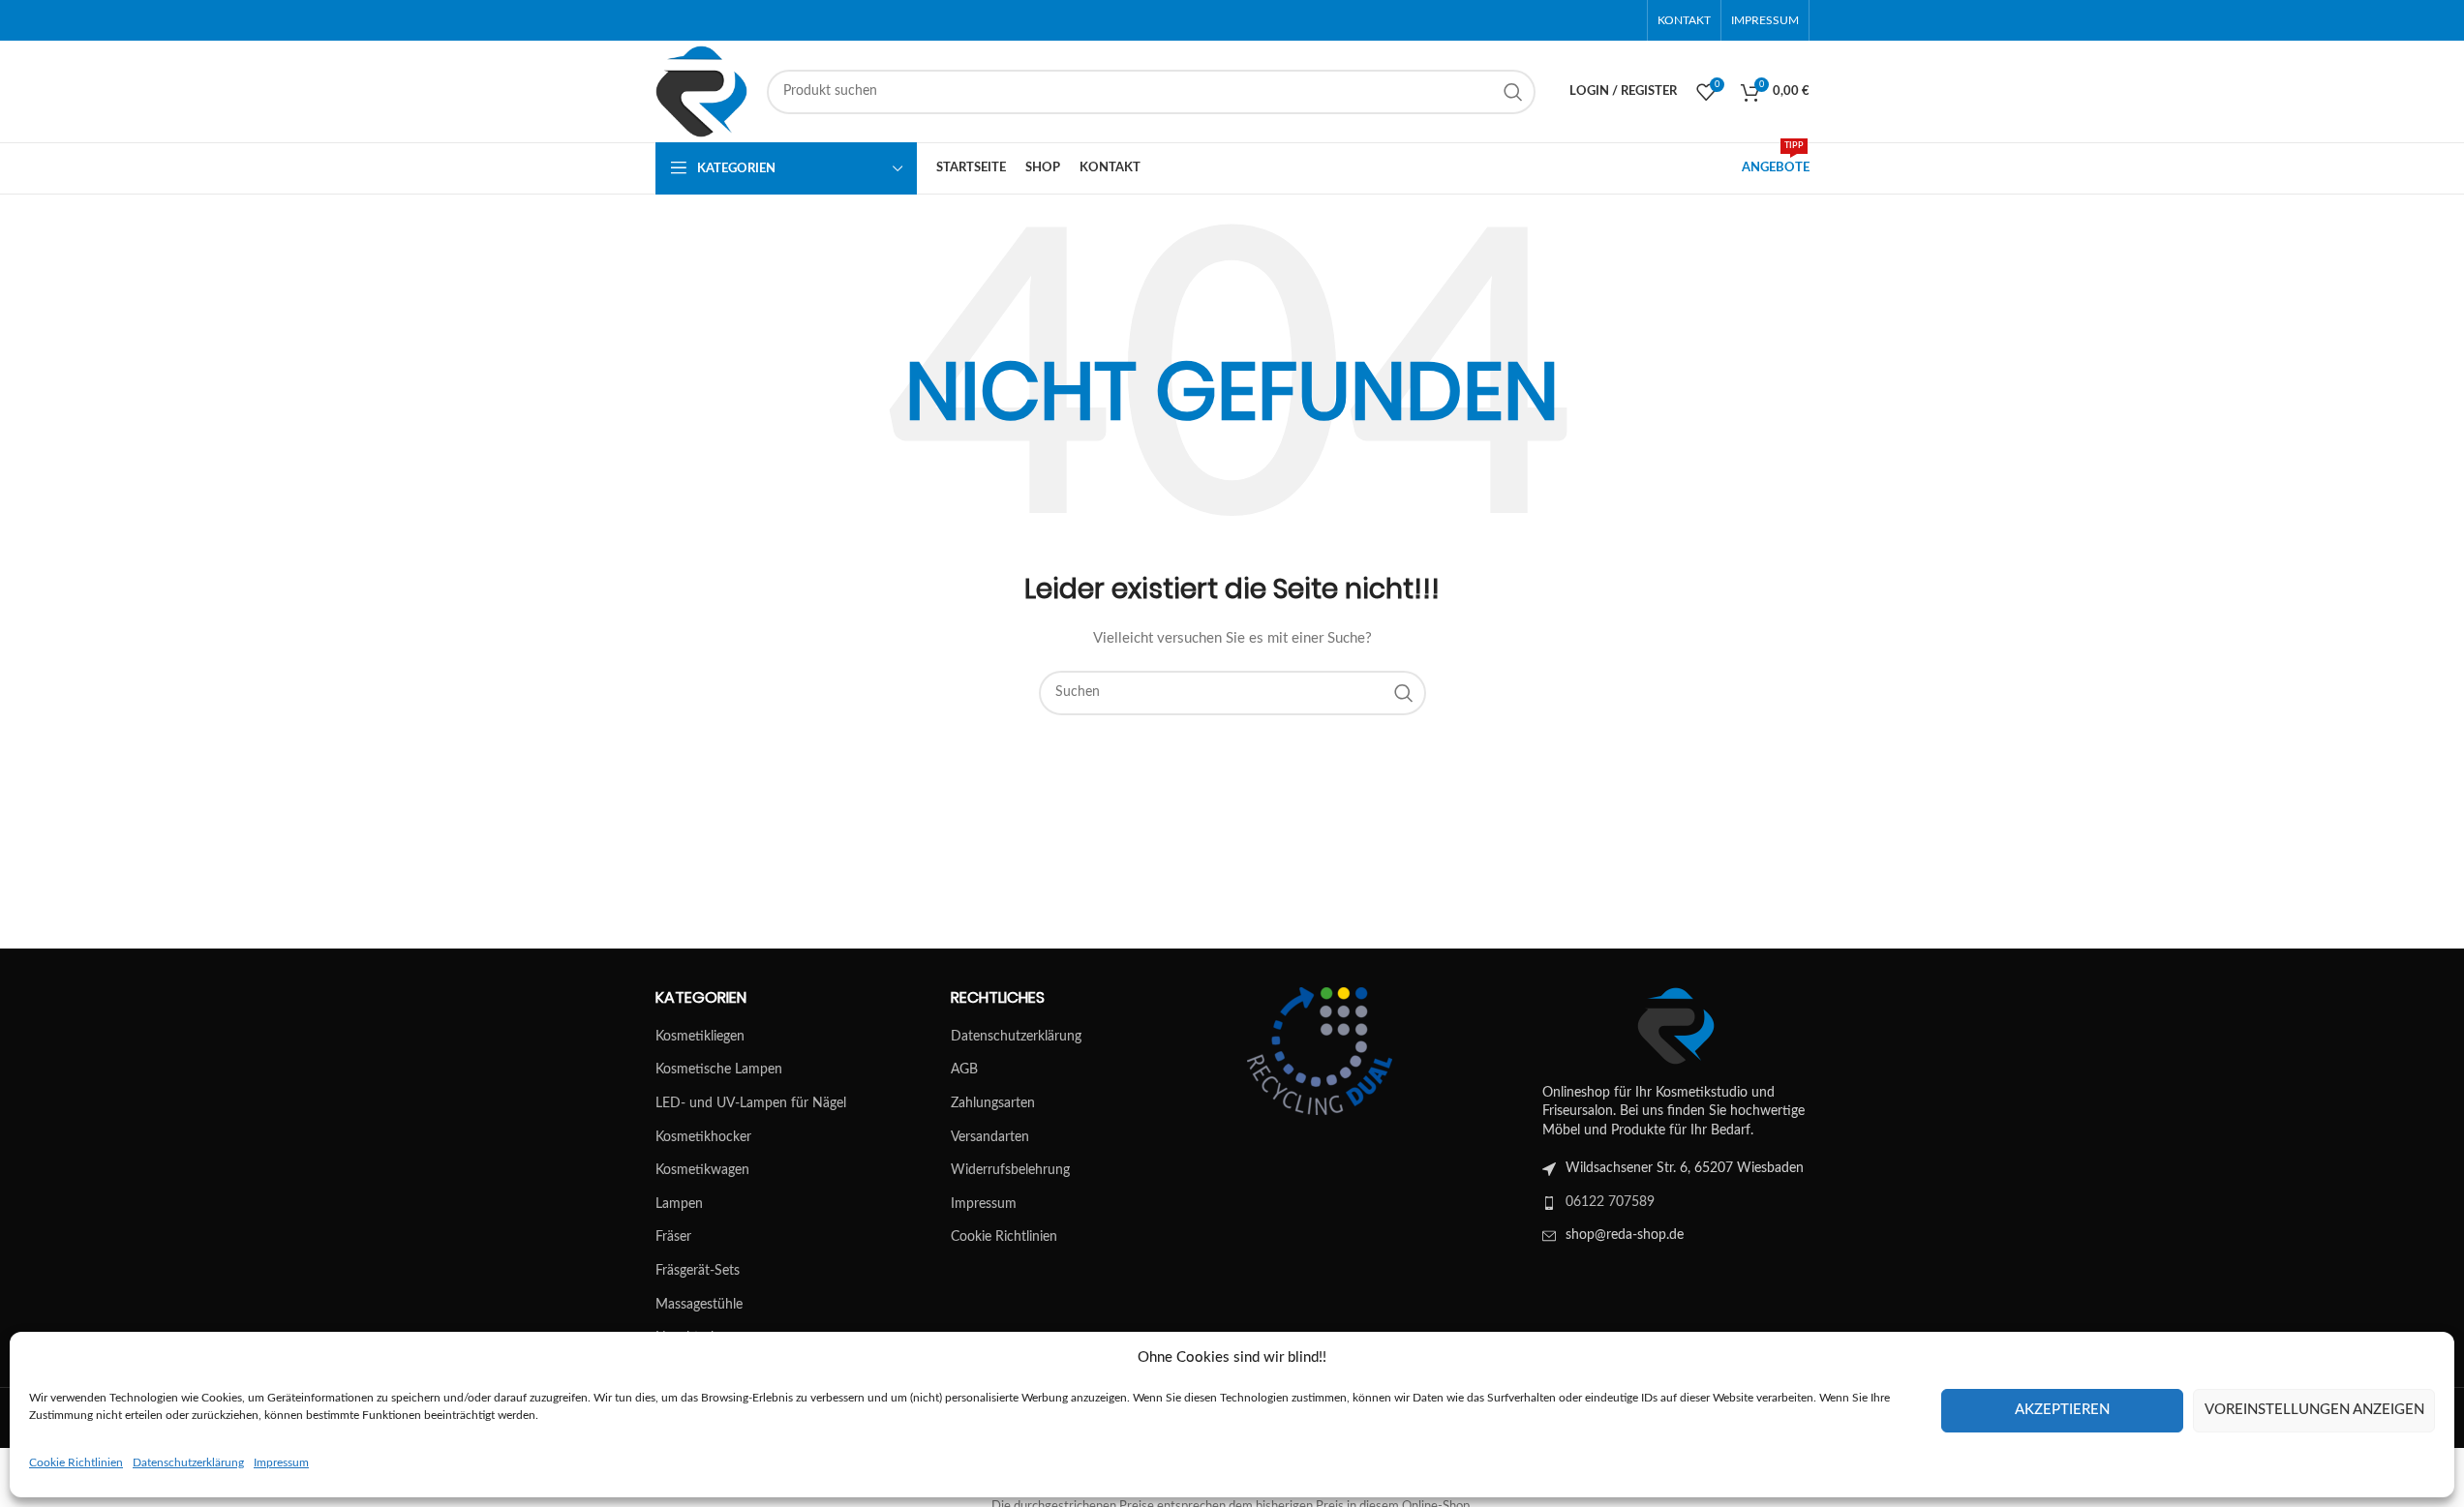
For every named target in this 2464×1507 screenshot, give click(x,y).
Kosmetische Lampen (719, 1070)
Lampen (679, 1204)
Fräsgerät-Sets (698, 1271)
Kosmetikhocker (703, 1137)
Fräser (673, 1237)
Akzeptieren (2062, 1410)
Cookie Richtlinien (76, 1462)
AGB (964, 1070)
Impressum (281, 1462)
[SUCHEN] (1513, 92)
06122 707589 (1610, 1202)
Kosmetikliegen (700, 1037)
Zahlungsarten (993, 1103)
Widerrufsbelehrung (1010, 1170)
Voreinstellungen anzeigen (2314, 1410)
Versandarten (990, 1137)
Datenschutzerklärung (188, 1462)
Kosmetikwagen (702, 1170)
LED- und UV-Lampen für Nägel (751, 1103)
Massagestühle (699, 1305)
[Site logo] (701, 91)
